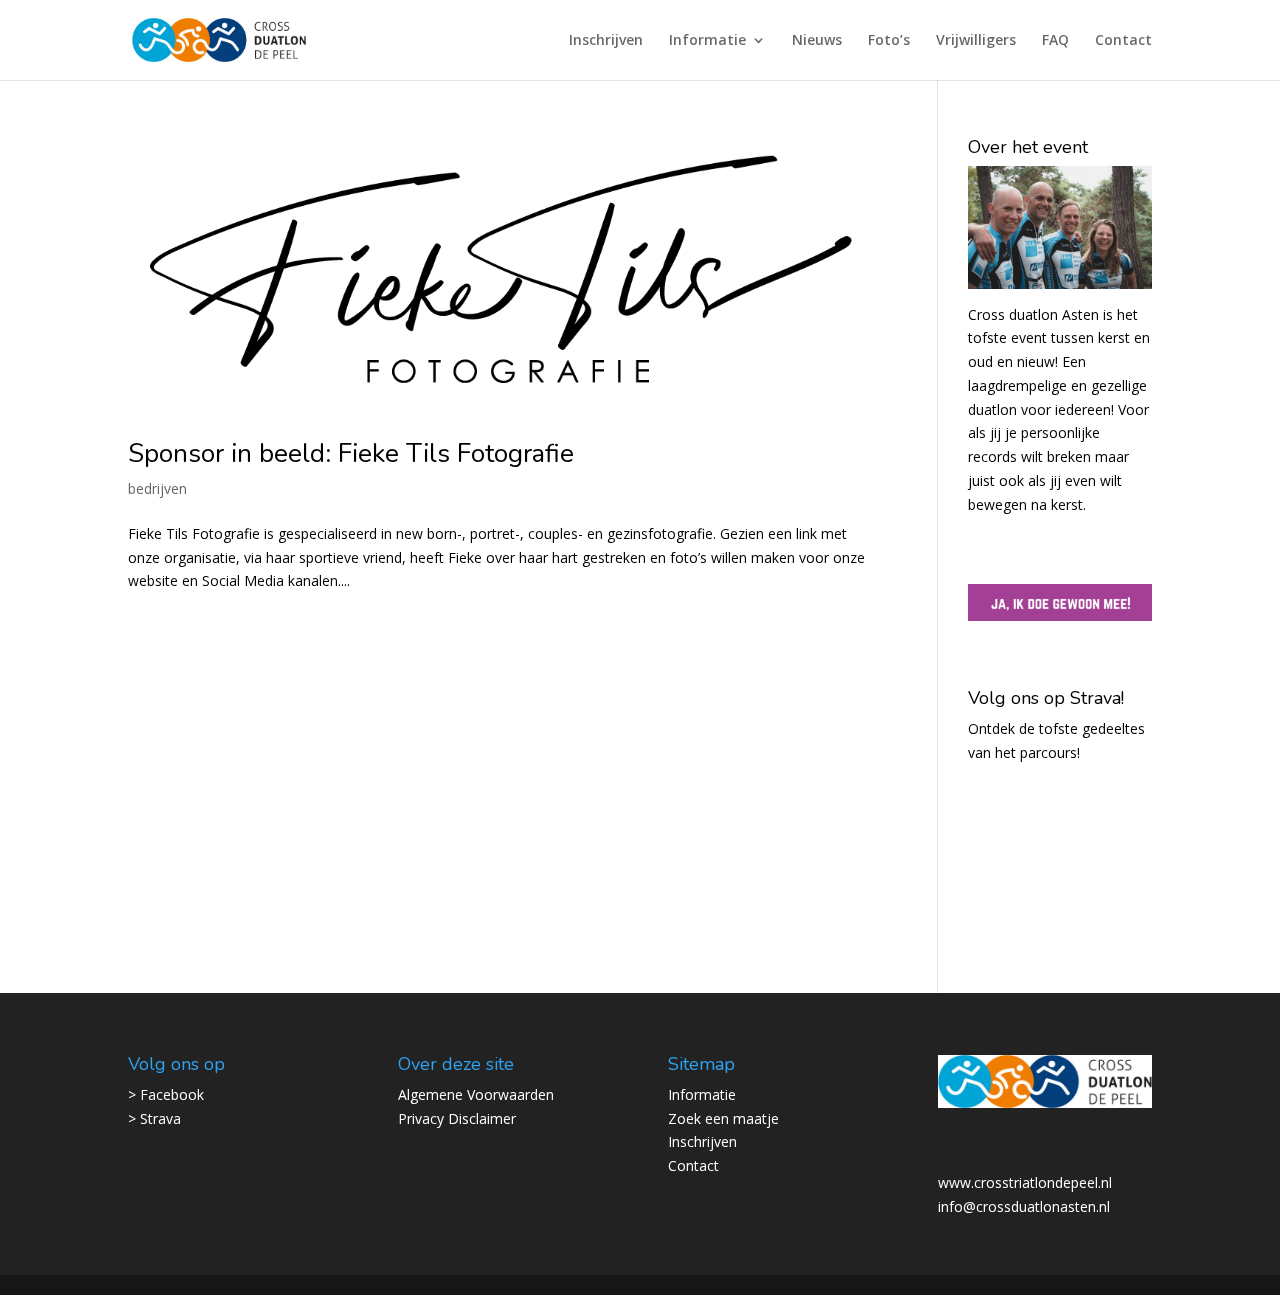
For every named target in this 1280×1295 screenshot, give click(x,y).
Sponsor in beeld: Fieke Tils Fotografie (351, 453)
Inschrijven (606, 41)
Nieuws (817, 41)
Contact (1123, 41)
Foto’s (889, 41)
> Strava (154, 1118)
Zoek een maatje (723, 1118)
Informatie (707, 41)
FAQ (1055, 41)
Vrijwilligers (976, 41)
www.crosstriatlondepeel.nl (1025, 1182)
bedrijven (157, 488)
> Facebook (166, 1094)
